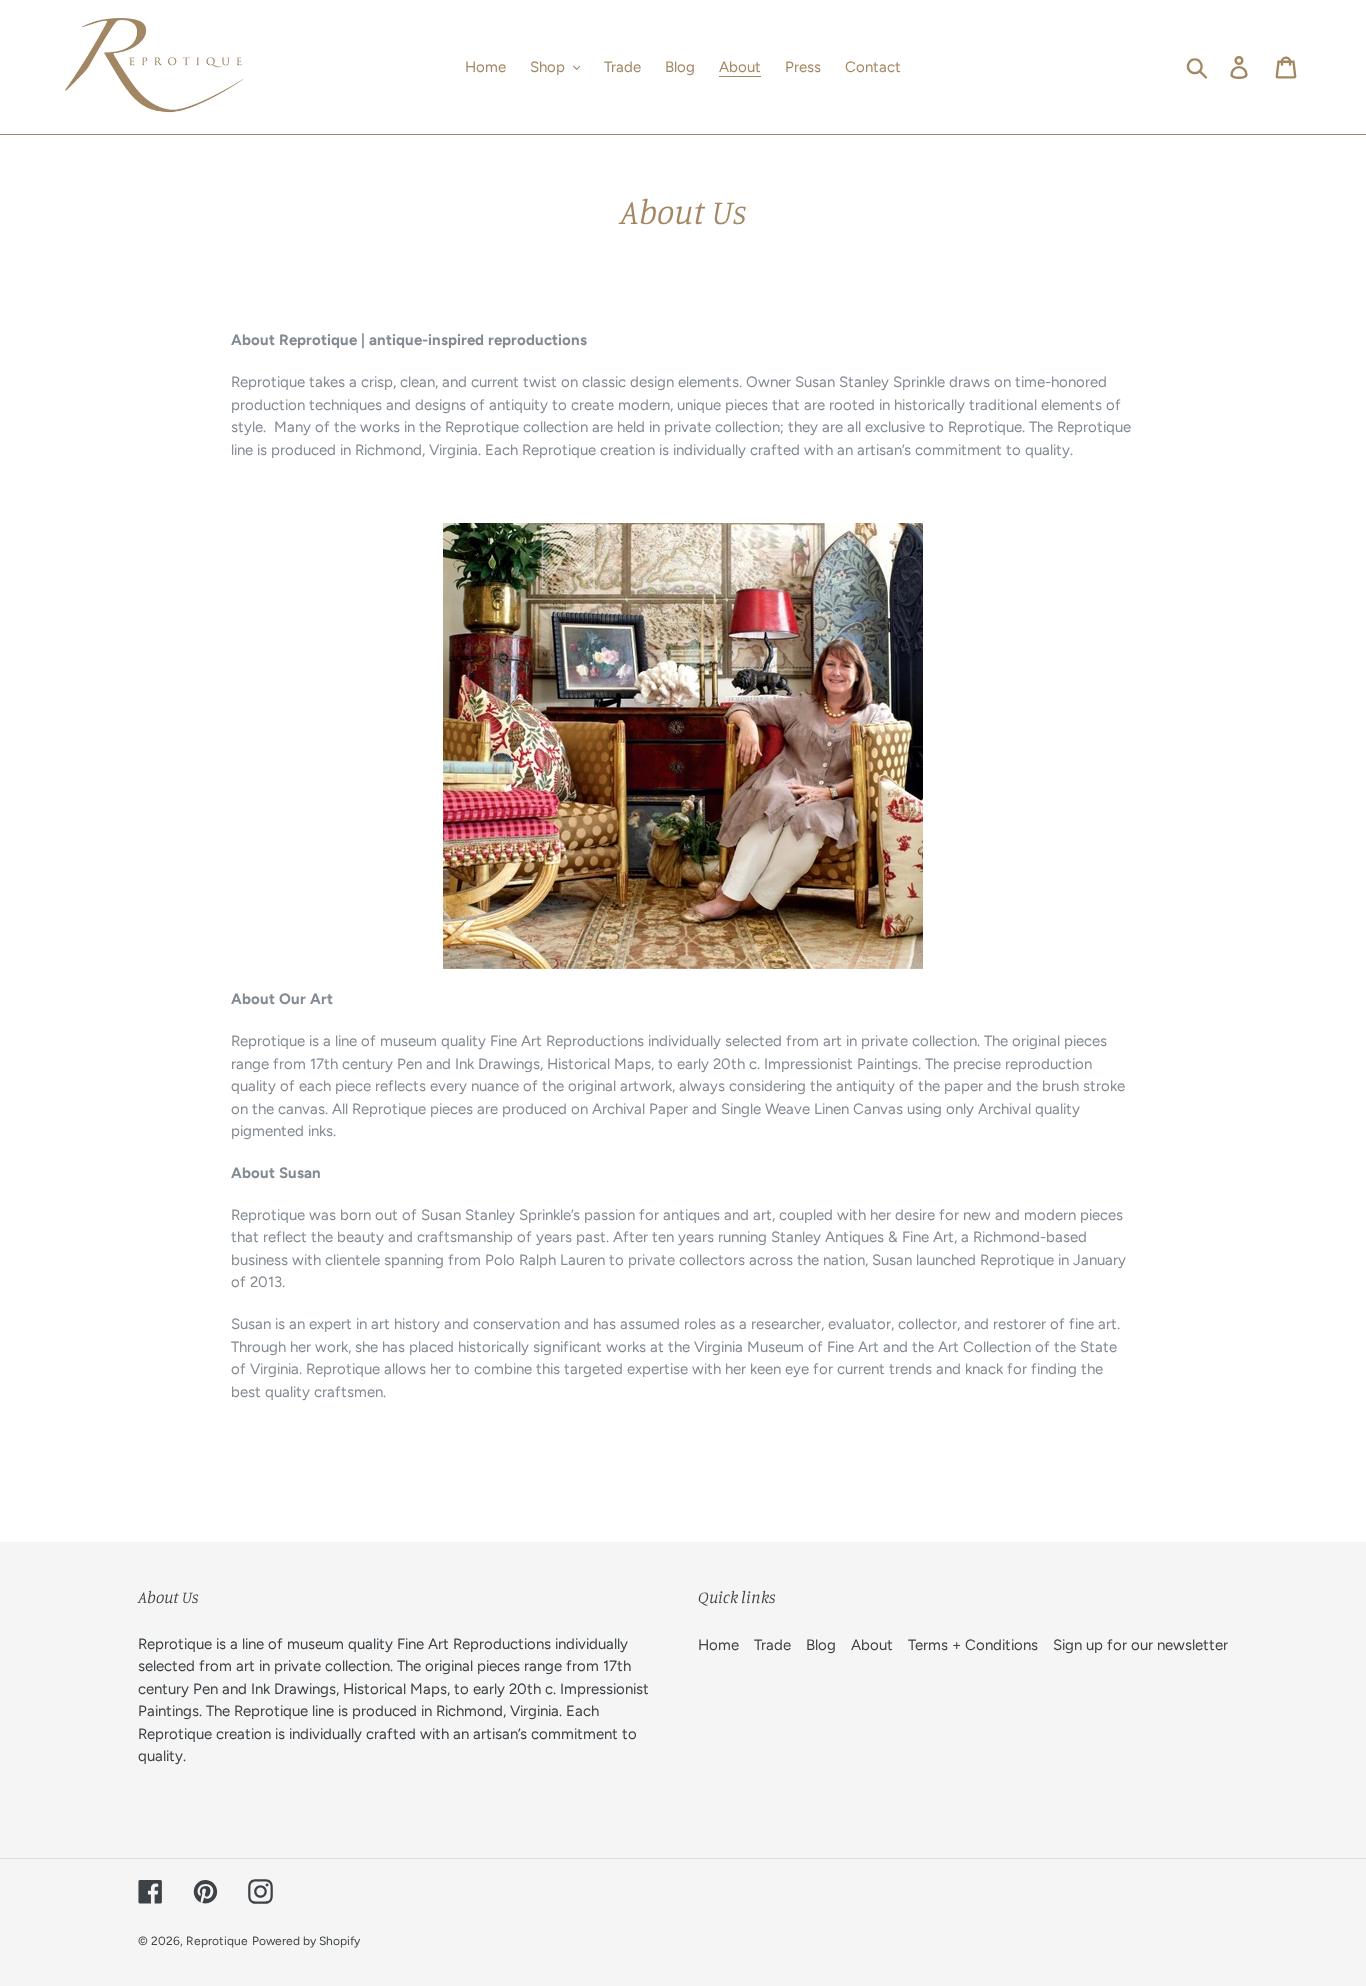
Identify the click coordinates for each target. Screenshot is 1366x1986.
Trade (772, 1645)
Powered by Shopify (306, 1941)
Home (718, 1645)
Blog (821, 1645)
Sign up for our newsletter (1140, 1645)
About (872, 1645)
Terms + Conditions (973, 1645)
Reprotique (217, 1941)
